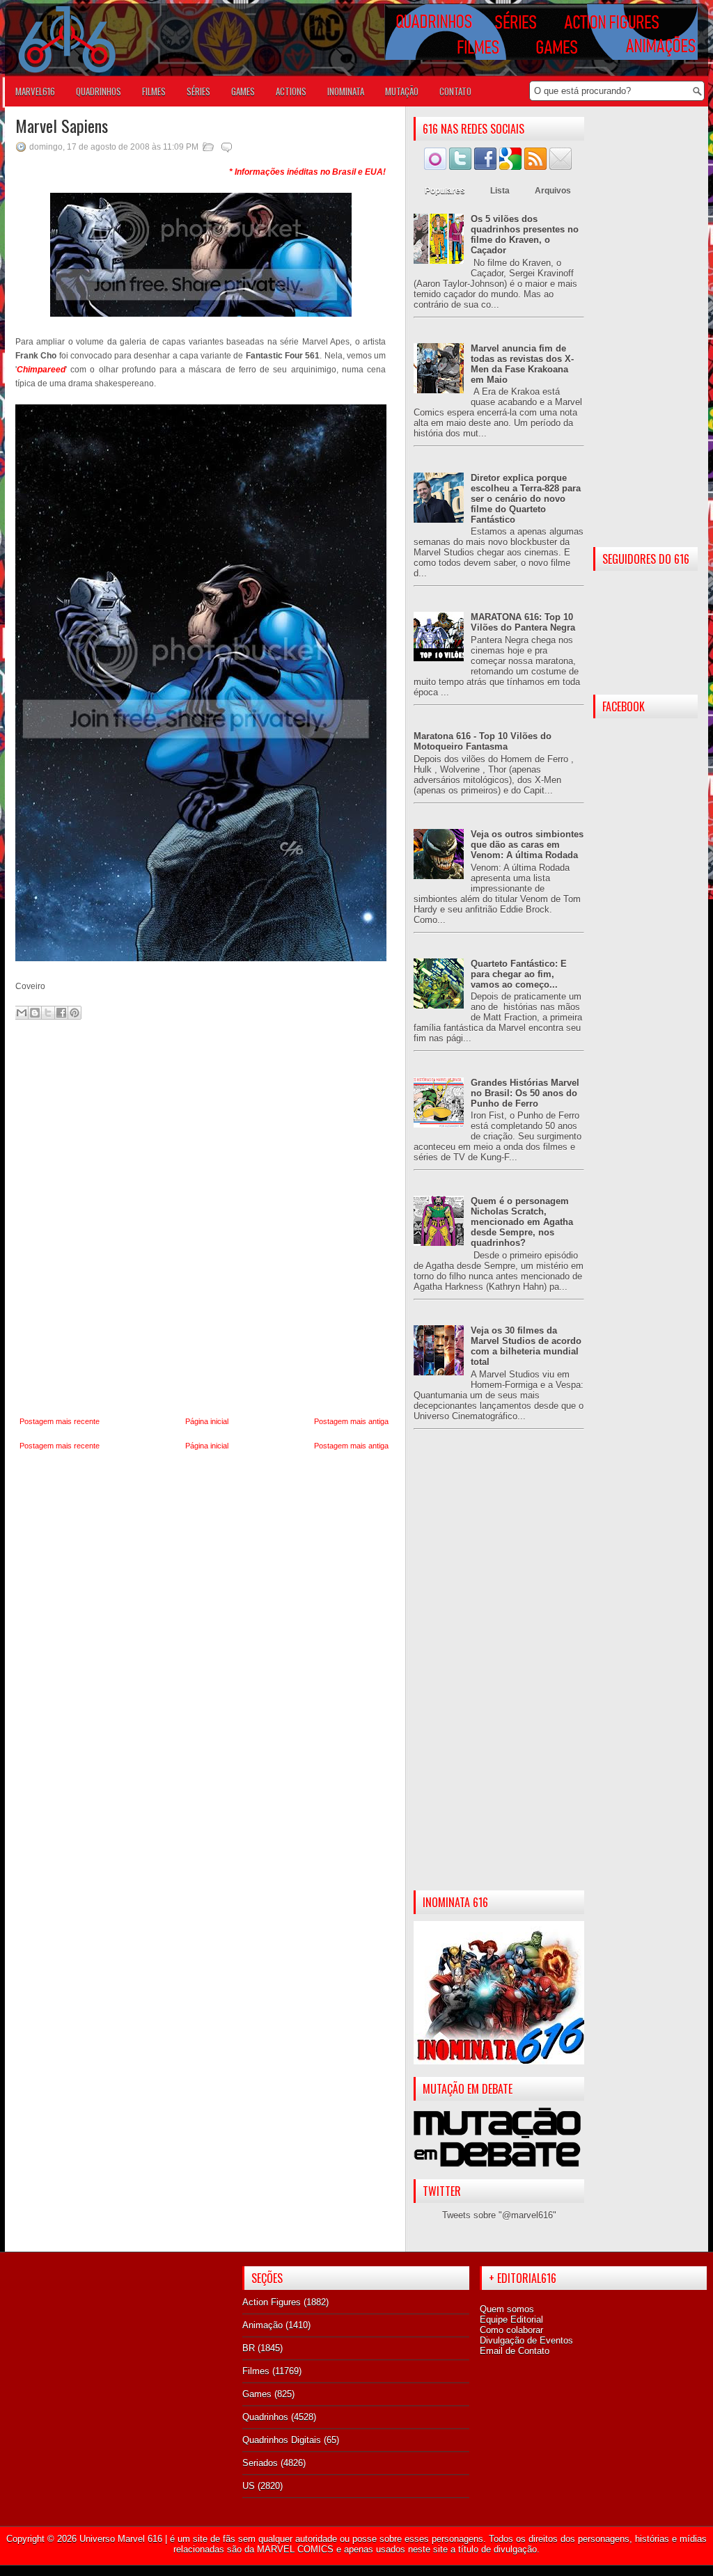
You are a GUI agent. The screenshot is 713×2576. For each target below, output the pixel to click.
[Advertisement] (499, 1671)
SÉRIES (198, 91)
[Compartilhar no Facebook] (61, 1013)
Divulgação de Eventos (526, 2340)
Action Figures (272, 2302)
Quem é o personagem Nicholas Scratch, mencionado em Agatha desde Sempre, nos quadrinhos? (522, 1222)
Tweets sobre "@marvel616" (499, 2215)
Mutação (402, 91)
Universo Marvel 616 (121, 2539)
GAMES (243, 91)
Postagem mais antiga (351, 1421)
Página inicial (207, 1421)
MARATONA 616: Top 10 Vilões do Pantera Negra (523, 622)
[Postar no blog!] (35, 1013)
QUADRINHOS (99, 91)
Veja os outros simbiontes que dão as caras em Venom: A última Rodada (527, 845)
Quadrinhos (265, 2417)
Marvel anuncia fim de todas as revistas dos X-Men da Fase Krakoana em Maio (522, 364)
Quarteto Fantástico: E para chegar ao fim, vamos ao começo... (519, 974)
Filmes (256, 2371)
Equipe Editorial (511, 2320)
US (249, 2486)
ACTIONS (291, 91)
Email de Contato (515, 2351)
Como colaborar (511, 2330)
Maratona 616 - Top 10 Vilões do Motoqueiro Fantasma (483, 741)
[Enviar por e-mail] (22, 1013)
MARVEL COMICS (295, 2549)
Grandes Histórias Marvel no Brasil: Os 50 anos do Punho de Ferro (525, 1093)
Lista (500, 191)
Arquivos (553, 191)
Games (257, 2394)
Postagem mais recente (60, 1421)
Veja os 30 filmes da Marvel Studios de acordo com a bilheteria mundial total (526, 1346)
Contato (455, 91)
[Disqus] (204, 1219)
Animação (263, 2325)
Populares (445, 191)
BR (249, 2348)
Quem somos (507, 2309)
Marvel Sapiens (62, 125)
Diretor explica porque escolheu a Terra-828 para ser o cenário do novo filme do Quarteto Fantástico (526, 499)
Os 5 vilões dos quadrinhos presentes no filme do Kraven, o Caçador (525, 235)
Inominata (346, 91)
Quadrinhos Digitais (282, 2440)
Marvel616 (35, 91)
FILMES (154, 91)
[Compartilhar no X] (48, 1013)
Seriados (260, 2463)
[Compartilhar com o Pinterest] (75, 1013)
